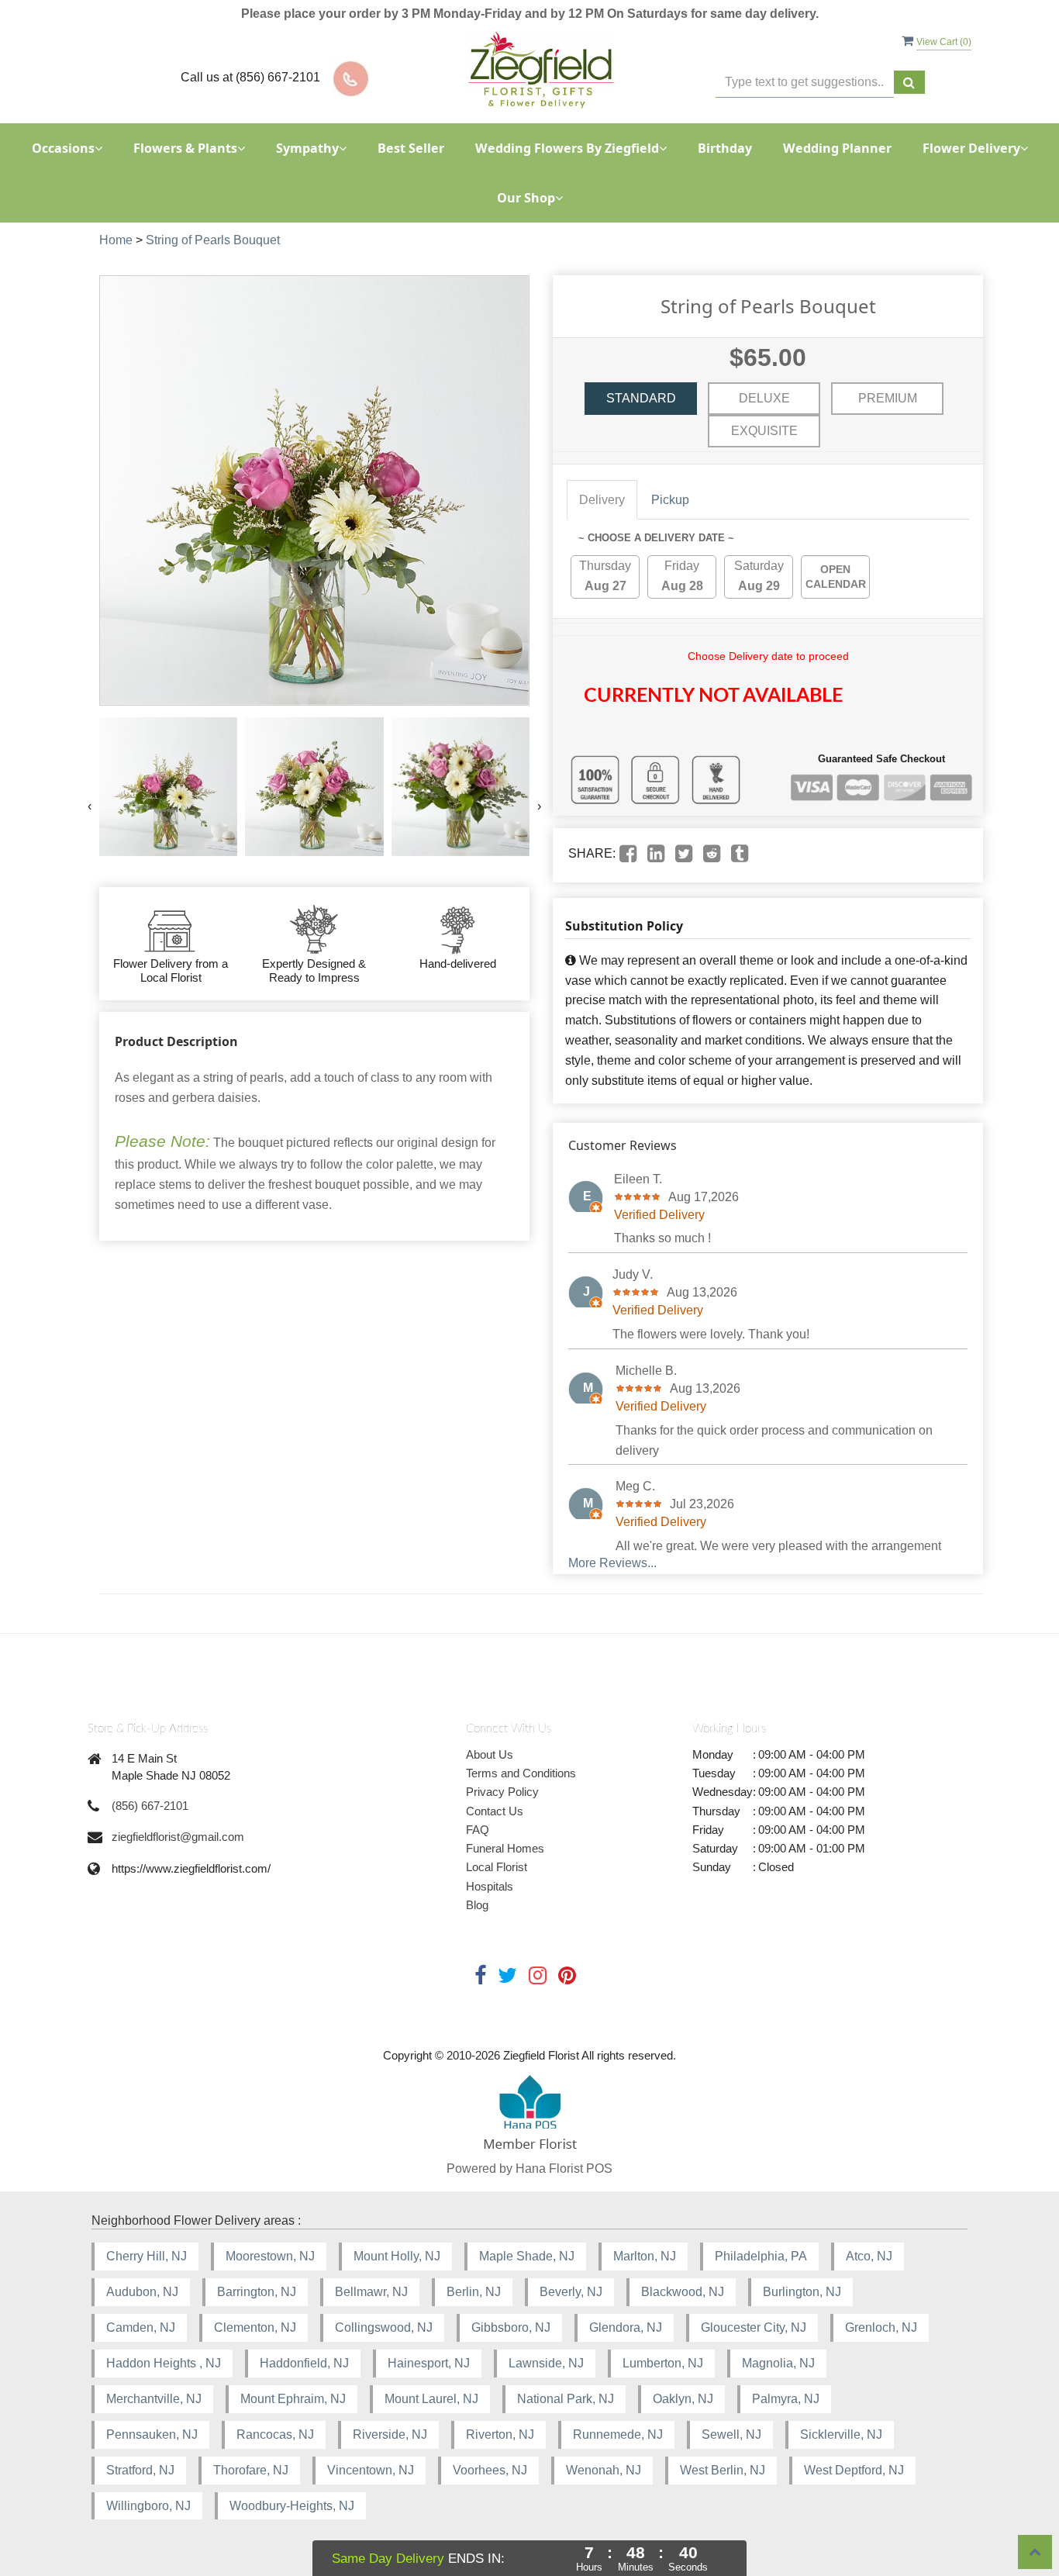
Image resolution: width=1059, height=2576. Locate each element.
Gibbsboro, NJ (511, 2327)
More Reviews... (612, 1563)
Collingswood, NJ (384, 2327)
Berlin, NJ (474, 2292)
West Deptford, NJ (854, 2470)
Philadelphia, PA (761, 2256)
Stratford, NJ (140, 2470)
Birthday (725, 148)
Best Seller (411, 148)
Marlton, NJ (645, 2256)
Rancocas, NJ (275, 2434)
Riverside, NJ (390, 2434)
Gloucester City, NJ (754, 2327)
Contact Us (495, 1811)
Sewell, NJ (731, 2434)
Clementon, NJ (255, 2327)
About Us (490, 1754)
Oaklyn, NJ (683, 2399)
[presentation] (90, 806)
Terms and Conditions (521, 1773)
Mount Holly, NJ (397, 2256)
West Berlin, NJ (723, 2470)
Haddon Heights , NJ (164, 2363)
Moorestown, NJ (270, 2256)
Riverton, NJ (500, 2434)
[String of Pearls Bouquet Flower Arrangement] (168, 786)
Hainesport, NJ (429, 2363)
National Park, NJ (566, 2399)
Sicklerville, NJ (841, 2434)
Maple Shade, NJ (527, 2256)
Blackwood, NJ (683, 2292)
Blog (477, 1905)
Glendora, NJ (626, 2327)
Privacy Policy (502, 1792)
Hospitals (490, 1886)
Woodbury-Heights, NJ (292, 2506)
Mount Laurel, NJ (431, 2399)
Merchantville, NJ (154, 2399)
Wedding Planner (837, 148)
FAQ (478, 1830)
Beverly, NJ (571, 2292)
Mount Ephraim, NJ (293, 2399)
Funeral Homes (505, 1848)
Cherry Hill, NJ (147, 2256)
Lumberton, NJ (663, 2363)
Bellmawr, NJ (371, 2292)
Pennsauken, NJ (152, 2434)
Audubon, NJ (142, 2292)
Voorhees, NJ (490, 2470)
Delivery (602, 500)
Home (116, 240)
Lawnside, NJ (546, 2363)
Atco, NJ (869, 2256)
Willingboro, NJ (148, 2506)
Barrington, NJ (257, 2292)
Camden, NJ (141, 2327)
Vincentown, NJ (371, 2470)
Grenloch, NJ (881, 2327)
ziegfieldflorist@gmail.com (178, 1837)
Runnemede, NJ (618, 2434)
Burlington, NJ (802, 2292)
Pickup (670, 500)
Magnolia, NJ (778, 2363)
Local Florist (497, 1867)
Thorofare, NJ (251, 2470)
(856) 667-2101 (150, 1806)
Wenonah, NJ (604, 2470)
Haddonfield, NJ (304, 2363)
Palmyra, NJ (786, 2399)
